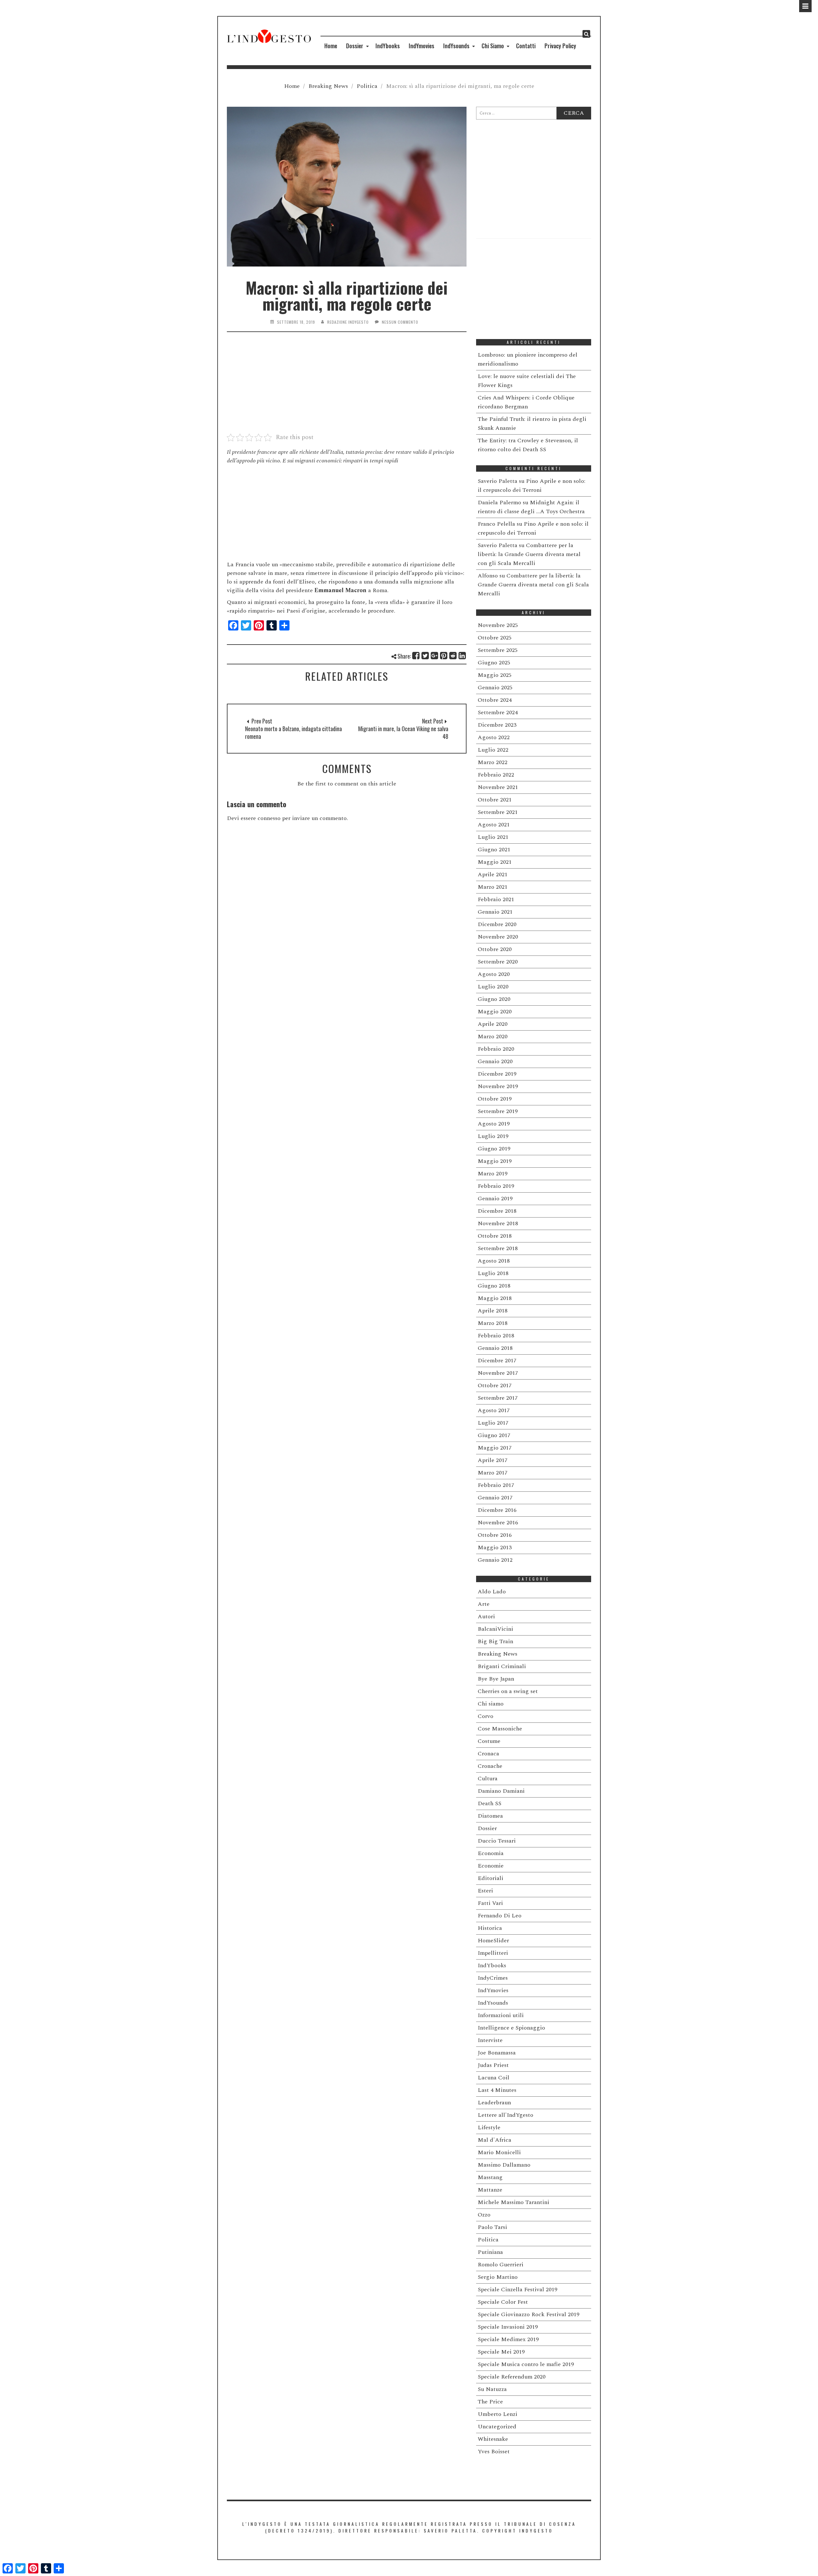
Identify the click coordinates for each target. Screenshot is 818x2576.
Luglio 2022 (493, 750)
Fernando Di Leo (500, 1916)
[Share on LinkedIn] (463, 656)
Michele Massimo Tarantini (513, 2202)
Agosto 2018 (494, 1261)
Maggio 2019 (495, 1161)
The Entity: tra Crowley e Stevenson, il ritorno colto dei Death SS (528, 445)
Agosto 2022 (494, 737)
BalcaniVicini (495, 1629)
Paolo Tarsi (492, 2227)
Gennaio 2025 (495, 688)
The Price (490, 2402)
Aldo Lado (492, 1592)
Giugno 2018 (494, 1286)
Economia (491, 1853)
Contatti (526, 46)
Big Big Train (495, 1641)
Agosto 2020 (494, 974)
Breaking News (328, 86)
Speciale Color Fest (503, 2302)
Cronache (490, 1766)
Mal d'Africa (494, 2140)
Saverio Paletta (498, 481)
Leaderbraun (494, 2103)
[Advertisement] (347, 386)
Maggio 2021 (495, 862)
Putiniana (490, 2252)
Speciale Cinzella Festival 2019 (517, 2290)
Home (331, 46)
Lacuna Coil (494, 2078)
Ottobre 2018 (495, 1236)
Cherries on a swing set (508, 1691)
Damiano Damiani (501, 1791)
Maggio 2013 (495, 1547)
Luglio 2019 (493, 1136)
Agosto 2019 (494, 1124)
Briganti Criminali (502, 1666)
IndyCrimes (493, 1978)
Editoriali (490, 1878)
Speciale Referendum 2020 (512, 2377)
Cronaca (488, 1754)
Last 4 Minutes (497, 2090)
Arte (484, 1604)
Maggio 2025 (495, 675)
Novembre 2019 (498, 1086)
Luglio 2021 (493, 837)
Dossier (355, 46)
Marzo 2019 (493, 1174)
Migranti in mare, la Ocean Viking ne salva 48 (403, 732)
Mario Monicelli (499, 2152)
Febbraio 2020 (496, 1049)
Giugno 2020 (494, 999)
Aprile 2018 (493, 1311)
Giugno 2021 (494, 850)
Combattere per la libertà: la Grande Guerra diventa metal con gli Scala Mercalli (529, 554)
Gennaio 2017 (495, 1498)
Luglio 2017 (493, 1423)
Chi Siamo (493, 46)
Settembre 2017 (498, 1398)
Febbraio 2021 (496, 899)
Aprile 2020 (493, 1024)
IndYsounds (456, 46)
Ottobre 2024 (495, 700)
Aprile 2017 (493, 1460)
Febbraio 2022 (496, 775)
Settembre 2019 (498, 1111)
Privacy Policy (560, 46)
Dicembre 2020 (497, 924)
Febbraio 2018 (496, 1336)
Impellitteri (493, 1953)
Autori (486, 1617)
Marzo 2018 (493, 1323)
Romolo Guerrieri (501, 2265)
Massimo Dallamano (504, 2165)
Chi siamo (491, 1704)
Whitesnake (493, 2439)
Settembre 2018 (498, 1248)
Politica (367, 86)
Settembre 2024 (498, 712)
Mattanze (490, 2190)
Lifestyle (489, 2127)
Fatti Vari (490, 1903)
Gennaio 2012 (495, 1560)
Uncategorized (497, 2427)
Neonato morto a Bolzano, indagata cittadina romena (293, 732)
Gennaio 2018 (495, 1348)
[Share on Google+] (435, 656)
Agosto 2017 (494, 1410)
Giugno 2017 (494, 1435)
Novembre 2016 (498, 1523)
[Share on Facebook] (416, 656)
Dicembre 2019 (497, 1074)
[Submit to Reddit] (453, 656)
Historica (490, 1928)
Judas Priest (493, 2065)
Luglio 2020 (493, 987)
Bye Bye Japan (496, 1679)
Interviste (490, 2040)
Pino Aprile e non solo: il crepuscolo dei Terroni (532, 486)
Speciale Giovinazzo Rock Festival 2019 (529, 2314)
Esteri (485, 1891)
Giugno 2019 (494, 1149)
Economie (491, 1866)
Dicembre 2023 (497, 725)
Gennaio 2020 (495, 1061)
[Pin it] (444, 656)
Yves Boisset (494, 2452)
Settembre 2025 (498, 650)
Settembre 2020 (498, 962)
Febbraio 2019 (496, 1186)
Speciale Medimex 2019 (508, 2339)
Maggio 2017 (495, 1448)
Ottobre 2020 (495, 949)
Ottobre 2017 (495, 1385)
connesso (269, 818)
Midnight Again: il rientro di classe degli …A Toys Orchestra (531, 507)
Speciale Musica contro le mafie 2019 (526, 2364)
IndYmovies (421, 46)
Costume (489, 1741)
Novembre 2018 (498, 1223)
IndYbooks (388, 46)
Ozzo (484, 2215)
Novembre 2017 (498, 1373)
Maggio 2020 (495, 1012)
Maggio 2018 (495, 1298)
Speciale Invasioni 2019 (508, 2327)
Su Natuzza (492, 2389)
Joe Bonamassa (497, 2053)
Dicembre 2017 (497, 1361)
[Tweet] (425, 656)
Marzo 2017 (493, 1473)
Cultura (488, 1779)
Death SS (490, 1803)
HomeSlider (493, 1941)
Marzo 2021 (493, 887)
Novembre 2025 (498, 625)
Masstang (490, 2177)
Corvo (486, 1716)
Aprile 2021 (493, 874)
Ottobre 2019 (495, 1099)
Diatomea (490, 1816)
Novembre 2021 (498, 787)
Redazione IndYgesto (348, 322)
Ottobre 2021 (495, 800)
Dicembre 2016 (497, 1510)
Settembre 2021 (498, 812)
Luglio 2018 (493, 1273)
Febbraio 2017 (496, 1485)
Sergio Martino (498, 2277)
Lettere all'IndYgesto (505, 2115)
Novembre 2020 (498, 937)
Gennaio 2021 (495, 912)
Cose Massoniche (500, 1729)
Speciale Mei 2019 (501, 2352)
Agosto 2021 (494, 825)
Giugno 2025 (494, 663)
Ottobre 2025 (495, 638)
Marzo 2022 (493, 762)
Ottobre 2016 (495, 1535)
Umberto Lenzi (498, 2414)
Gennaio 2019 (495, 1199)
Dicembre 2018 (497, 1211)
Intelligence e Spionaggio (511, 2028)
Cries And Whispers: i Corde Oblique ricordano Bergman (526, 402)
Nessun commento (400, 322)
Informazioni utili (501, 2015)
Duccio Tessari (497, 1841)
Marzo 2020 (493, 1037)
